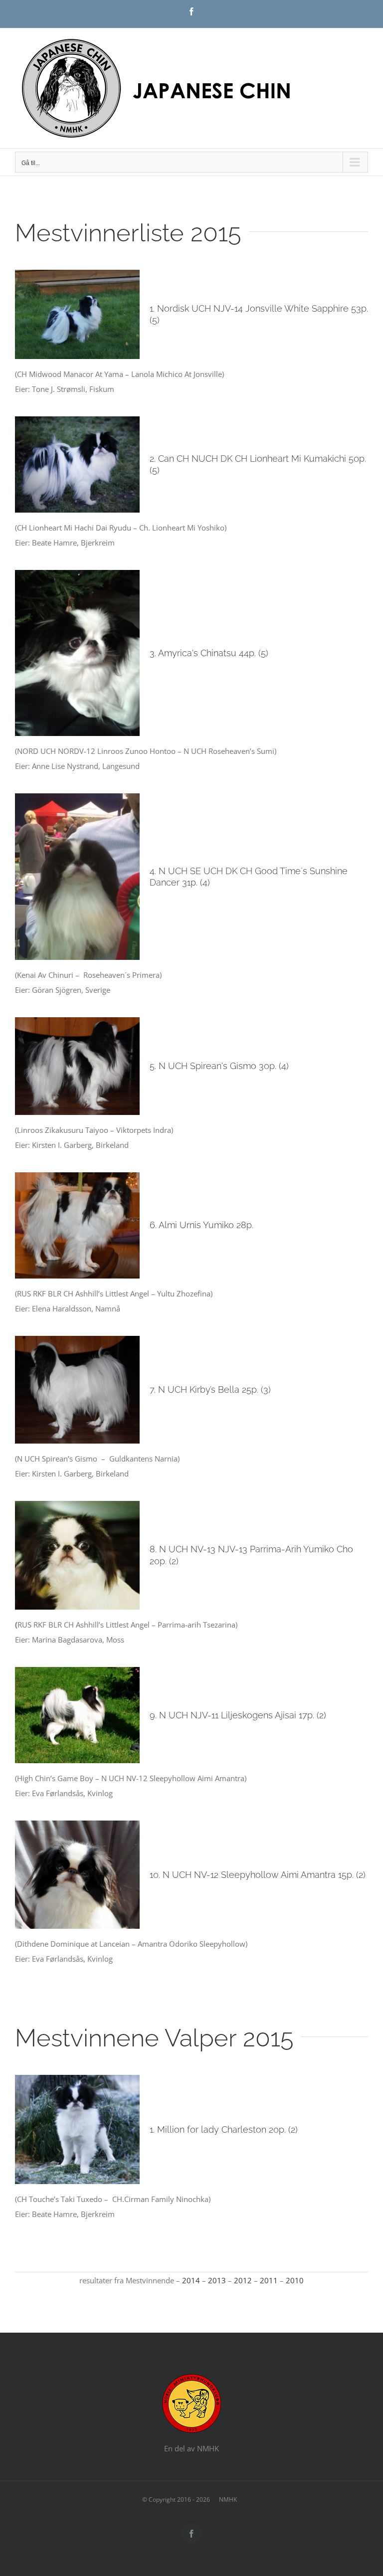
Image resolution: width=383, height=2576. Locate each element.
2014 (191, 2280)
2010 (295, 2280)
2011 (269, 2280)
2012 (243, 2280)
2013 (217, 2280)
